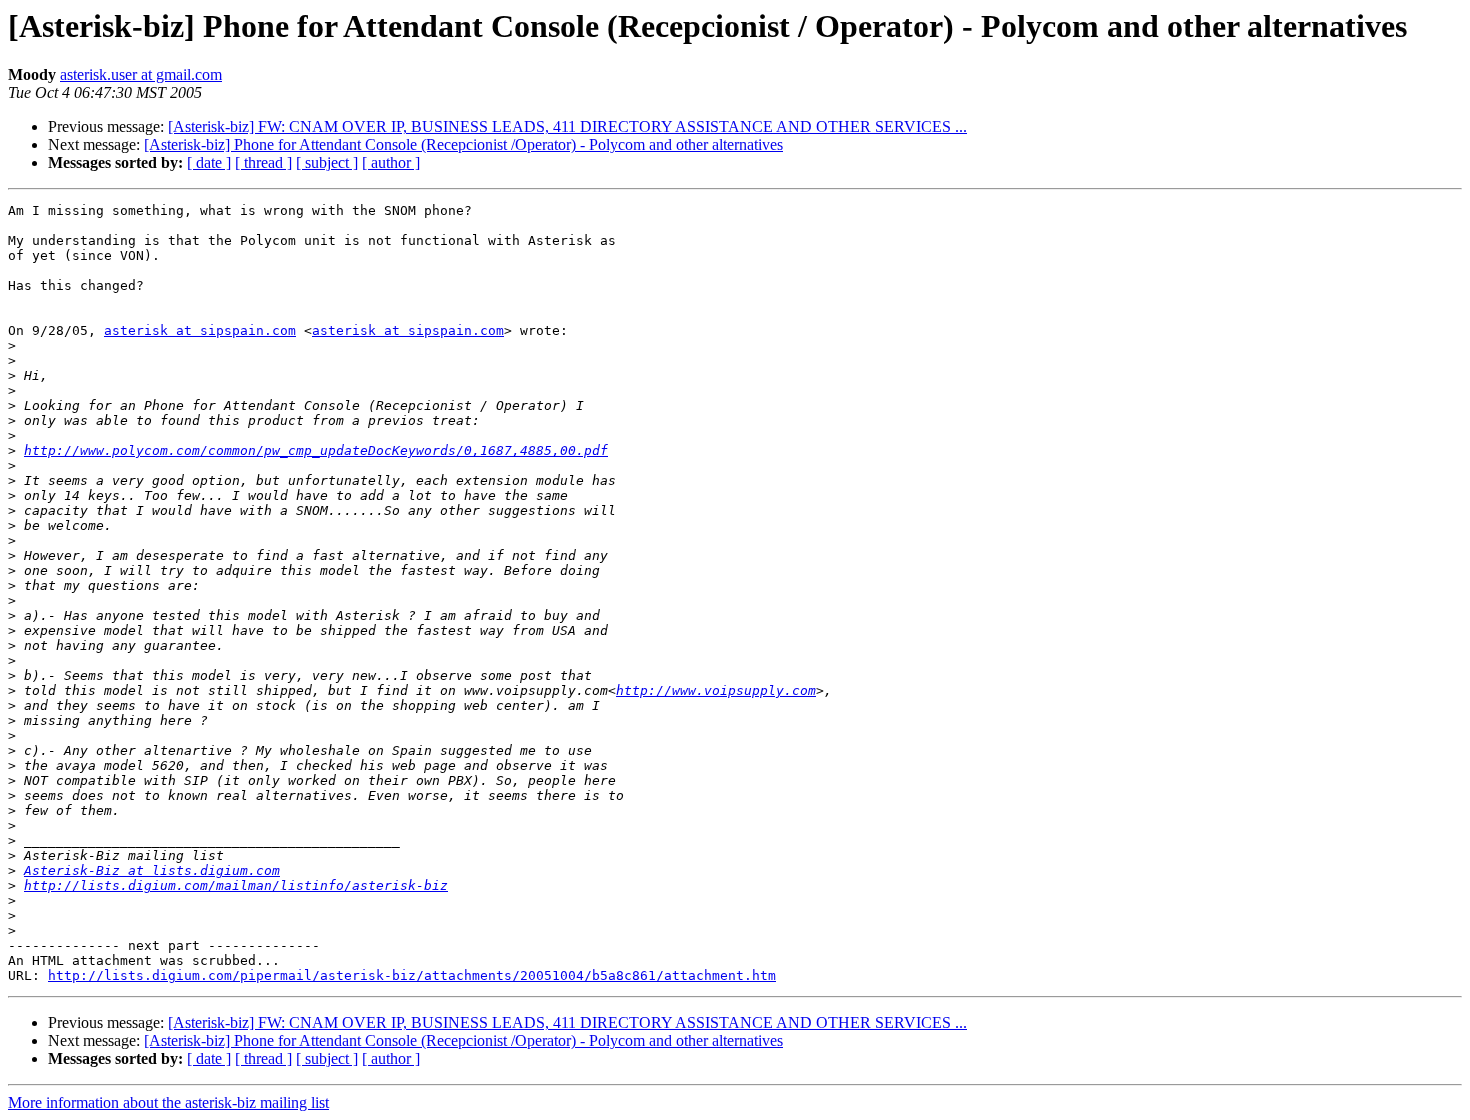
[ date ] (209, 162)
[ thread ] (263, 162)
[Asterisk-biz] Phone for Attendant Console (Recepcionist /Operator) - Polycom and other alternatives (463, 144)
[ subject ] (327, 162)
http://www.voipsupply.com (716, 690)
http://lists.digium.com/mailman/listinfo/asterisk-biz (236, 885)
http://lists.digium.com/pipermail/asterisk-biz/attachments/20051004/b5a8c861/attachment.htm (412, 975)
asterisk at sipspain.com (200, 330)
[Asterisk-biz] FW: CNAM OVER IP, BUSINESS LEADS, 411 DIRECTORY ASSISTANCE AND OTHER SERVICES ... (567, 126)
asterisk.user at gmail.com (141, 74)
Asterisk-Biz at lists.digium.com (152, 870)
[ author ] (391, 162)
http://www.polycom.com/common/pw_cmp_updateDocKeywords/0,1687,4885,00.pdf (316, 450)
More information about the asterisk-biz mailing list (168, 1102)
